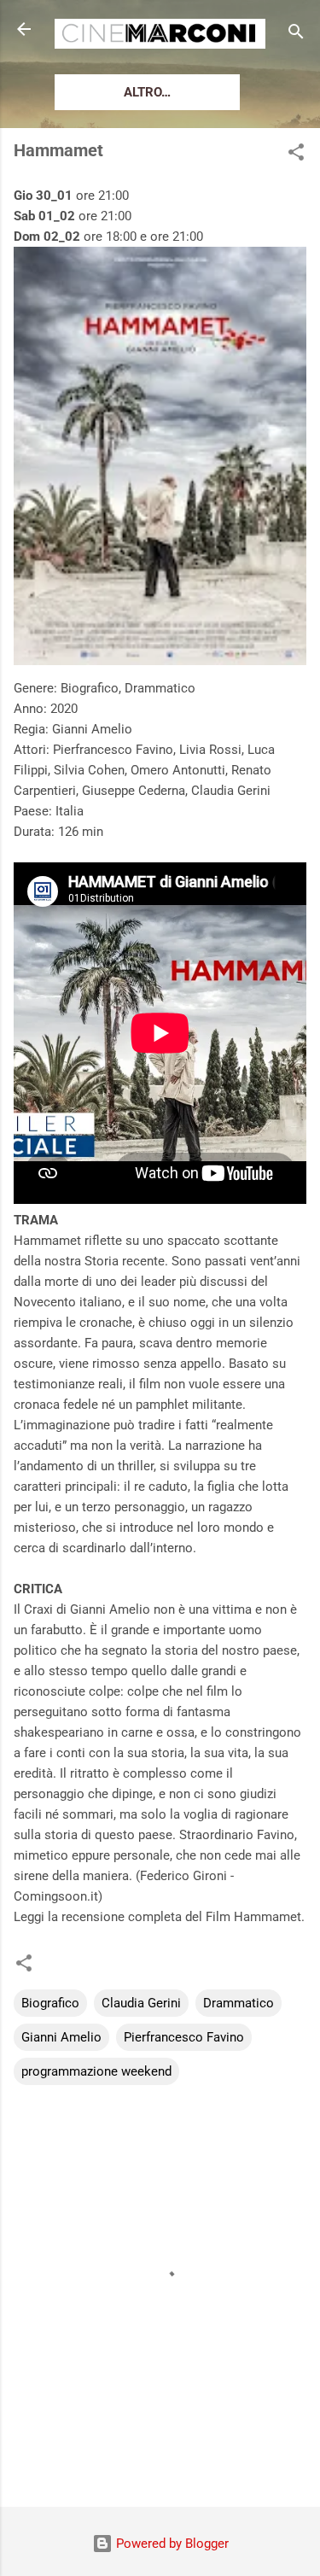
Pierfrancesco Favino (184, 2037)
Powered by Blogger (171, 2544)
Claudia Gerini (141, 2003)
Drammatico (239, 2003)
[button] (296, 155)
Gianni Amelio (61, 2037)
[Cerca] (296, 35)
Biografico (50, 2003)
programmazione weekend (96, 2071)
